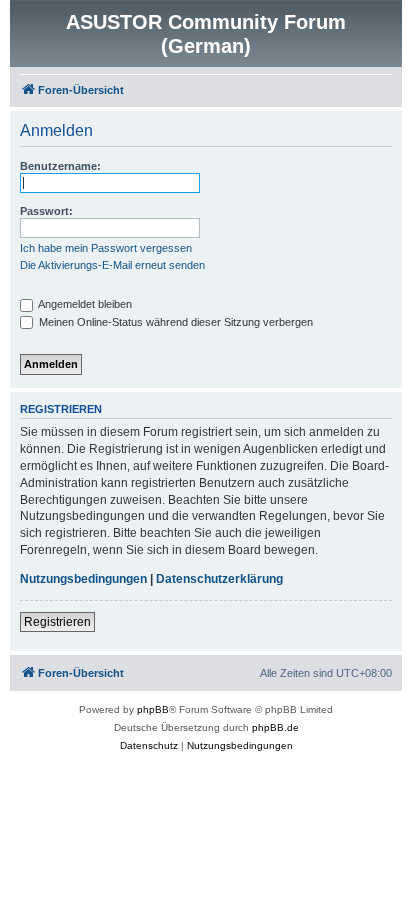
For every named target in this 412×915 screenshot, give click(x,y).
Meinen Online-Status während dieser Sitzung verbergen (174, 322)
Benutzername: (60, 166)
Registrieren (57, 622)
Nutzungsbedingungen (83, 579)
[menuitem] (149, 746)
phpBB (153, 709)
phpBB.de (275, 727)
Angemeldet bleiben (84, 304)
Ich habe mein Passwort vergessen (106, 248)
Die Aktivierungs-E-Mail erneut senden (112, 265)
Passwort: (46, 211)
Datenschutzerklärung (219, 579)
